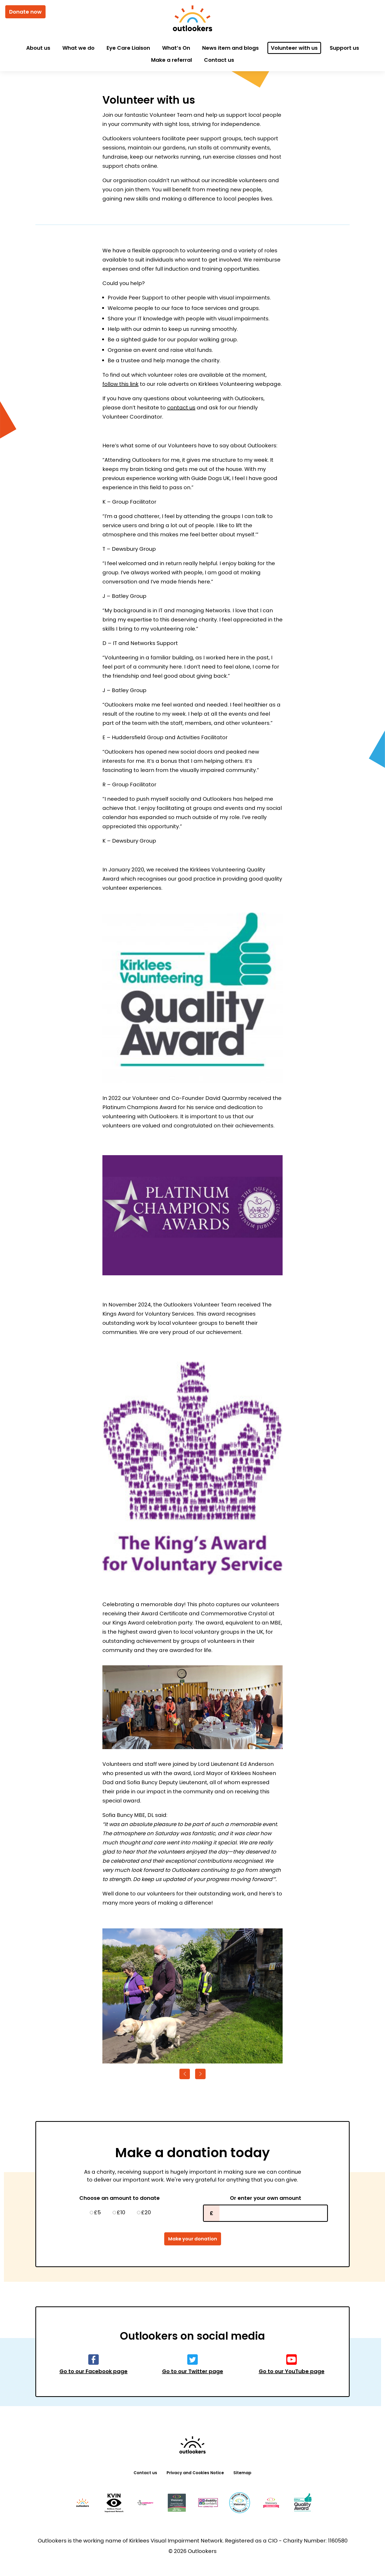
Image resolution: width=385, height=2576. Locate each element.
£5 (97, 2212)
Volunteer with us (294, 48)
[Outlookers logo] (192, 19)
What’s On (176, 48)
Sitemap (242, 2473)
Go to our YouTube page (292, 2371)
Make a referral (172, 60)
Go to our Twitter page (193, 2371)
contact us (181, 408)
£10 (121, 2212)
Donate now (25, 12)
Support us (344, 48)
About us (38, 48)
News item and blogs (230, 48)
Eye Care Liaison (128, 48)
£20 (146, 2212)
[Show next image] (200, 2074)
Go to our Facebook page (93, 2371)
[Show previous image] (185, 2074)
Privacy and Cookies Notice (195, 2473)
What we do (78, 48)
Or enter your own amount (266, 2198)
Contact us (219, 60)
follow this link (120, 384)
